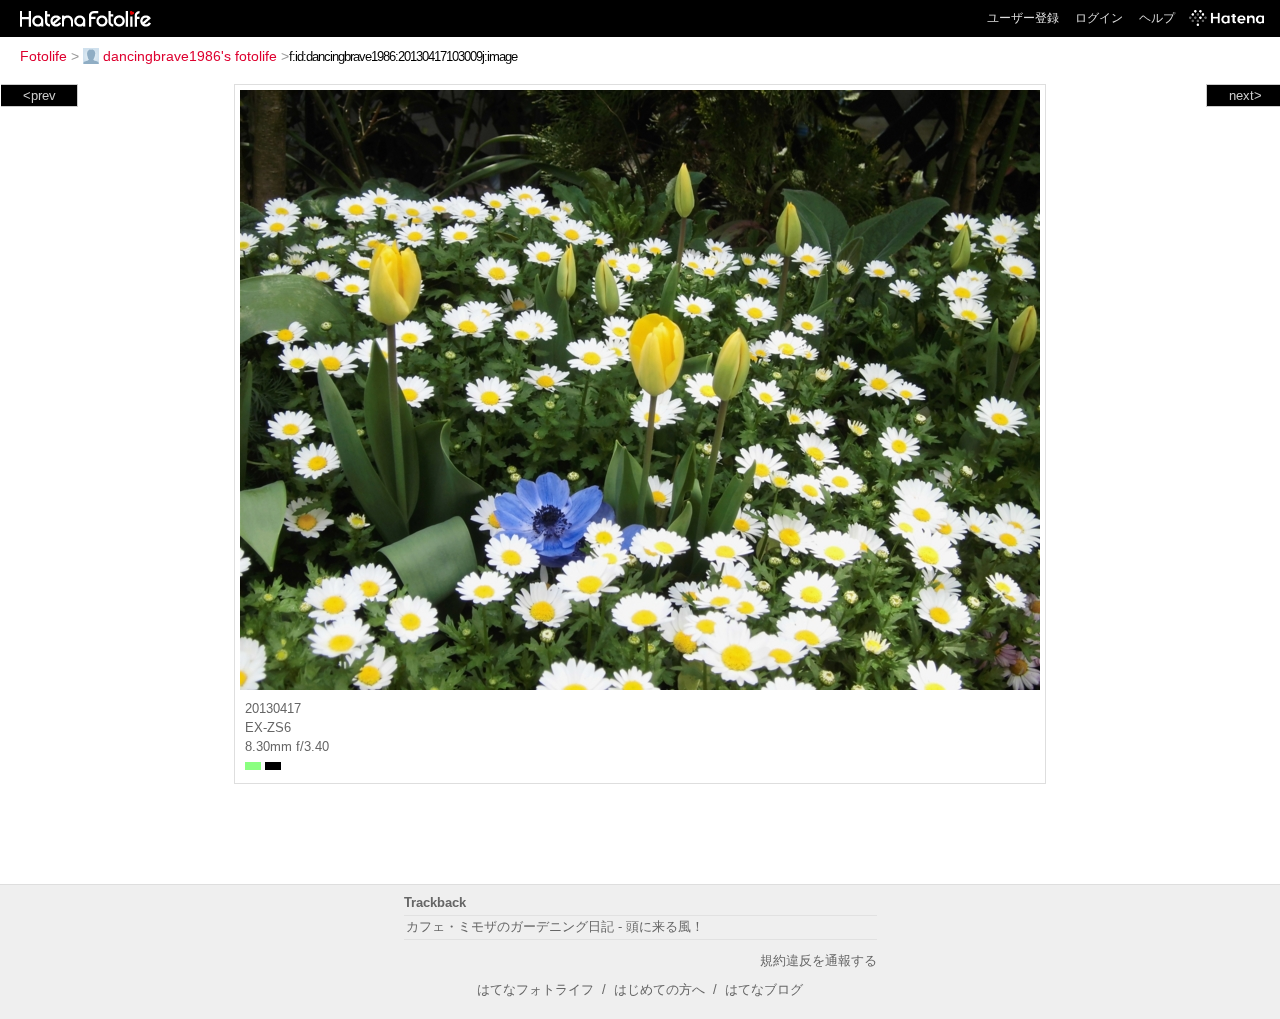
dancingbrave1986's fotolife (190, 56)
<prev (39, 95)
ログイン (1099, 18)
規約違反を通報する (818, 960)
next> (1245, 95)
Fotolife (43, 56)
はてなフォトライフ (535, 989)
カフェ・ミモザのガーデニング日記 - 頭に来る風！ (555, 926)
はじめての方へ (659, 989)
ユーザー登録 (1023, 18)
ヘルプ (1157, 18)
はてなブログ (764, 989)
